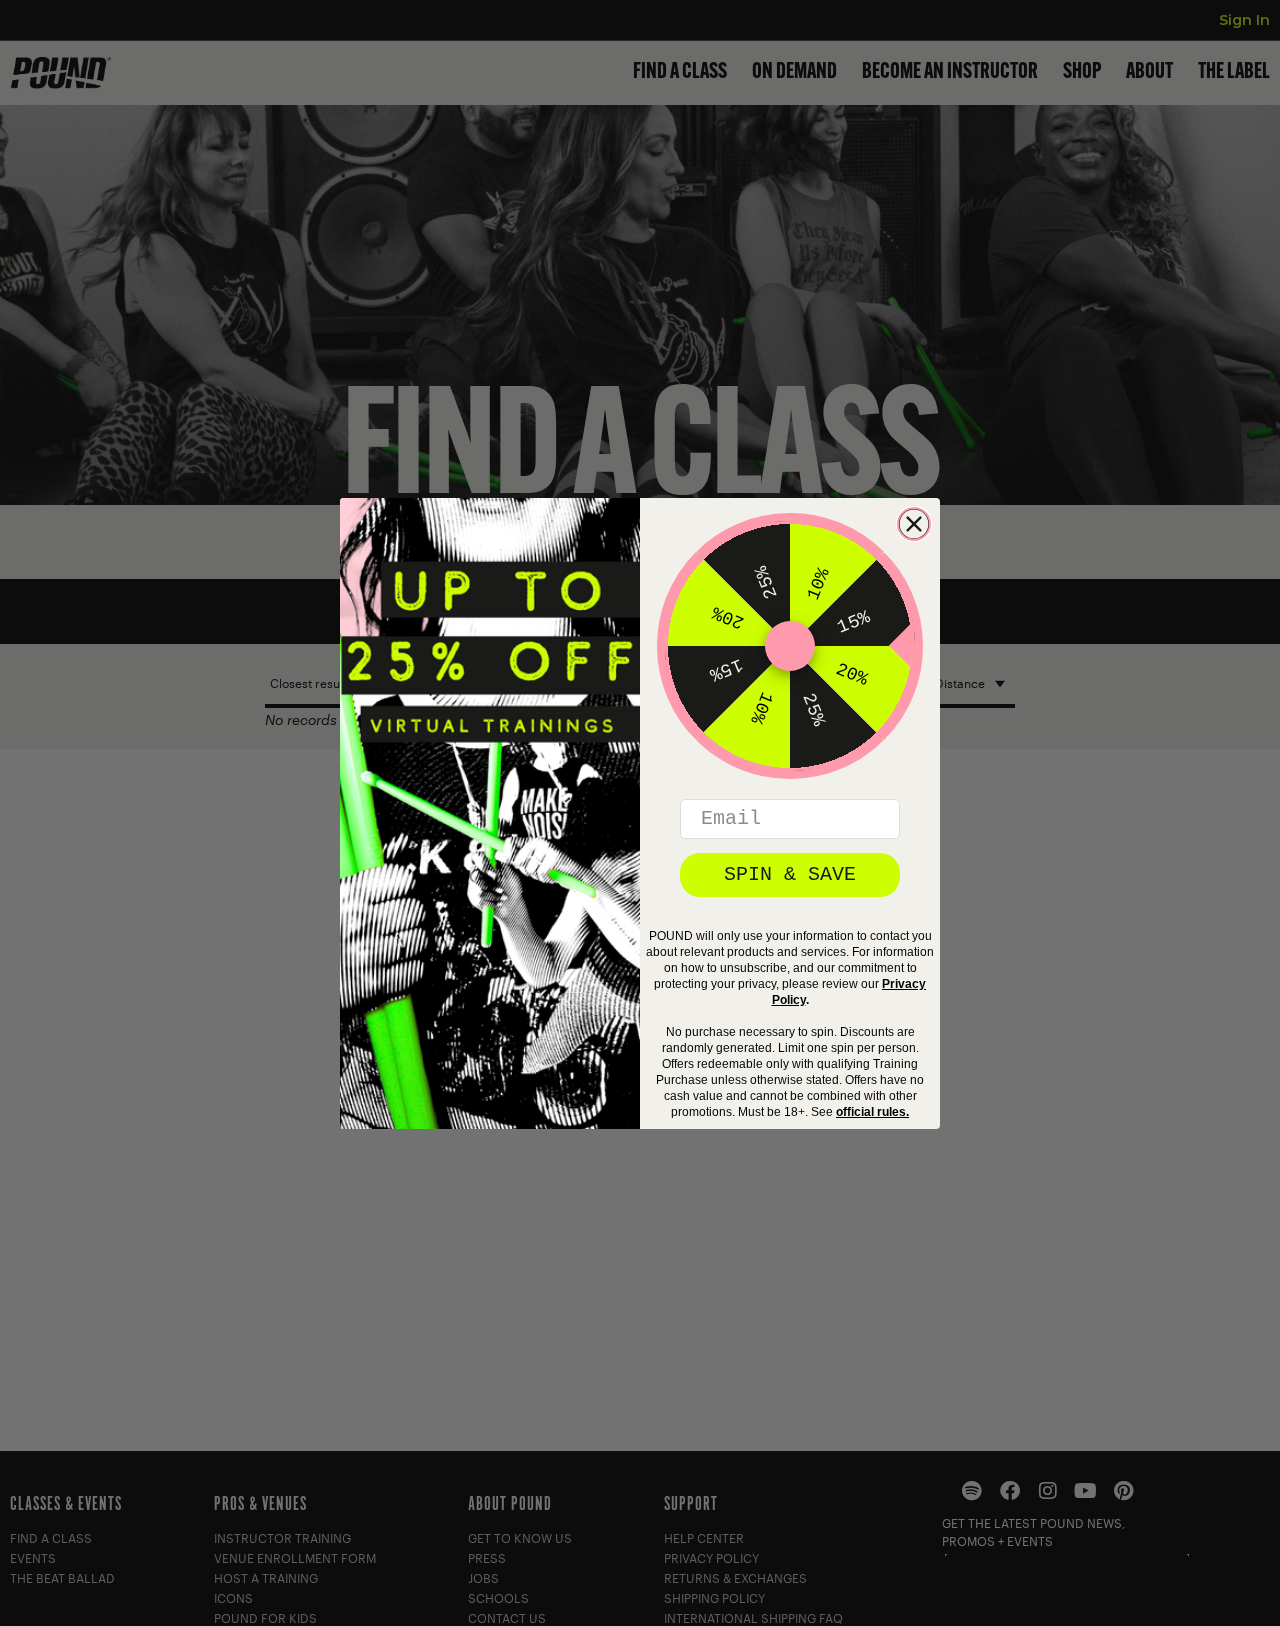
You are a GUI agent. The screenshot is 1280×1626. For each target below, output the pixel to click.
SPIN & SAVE (790, 874)
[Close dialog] (914, 524)
